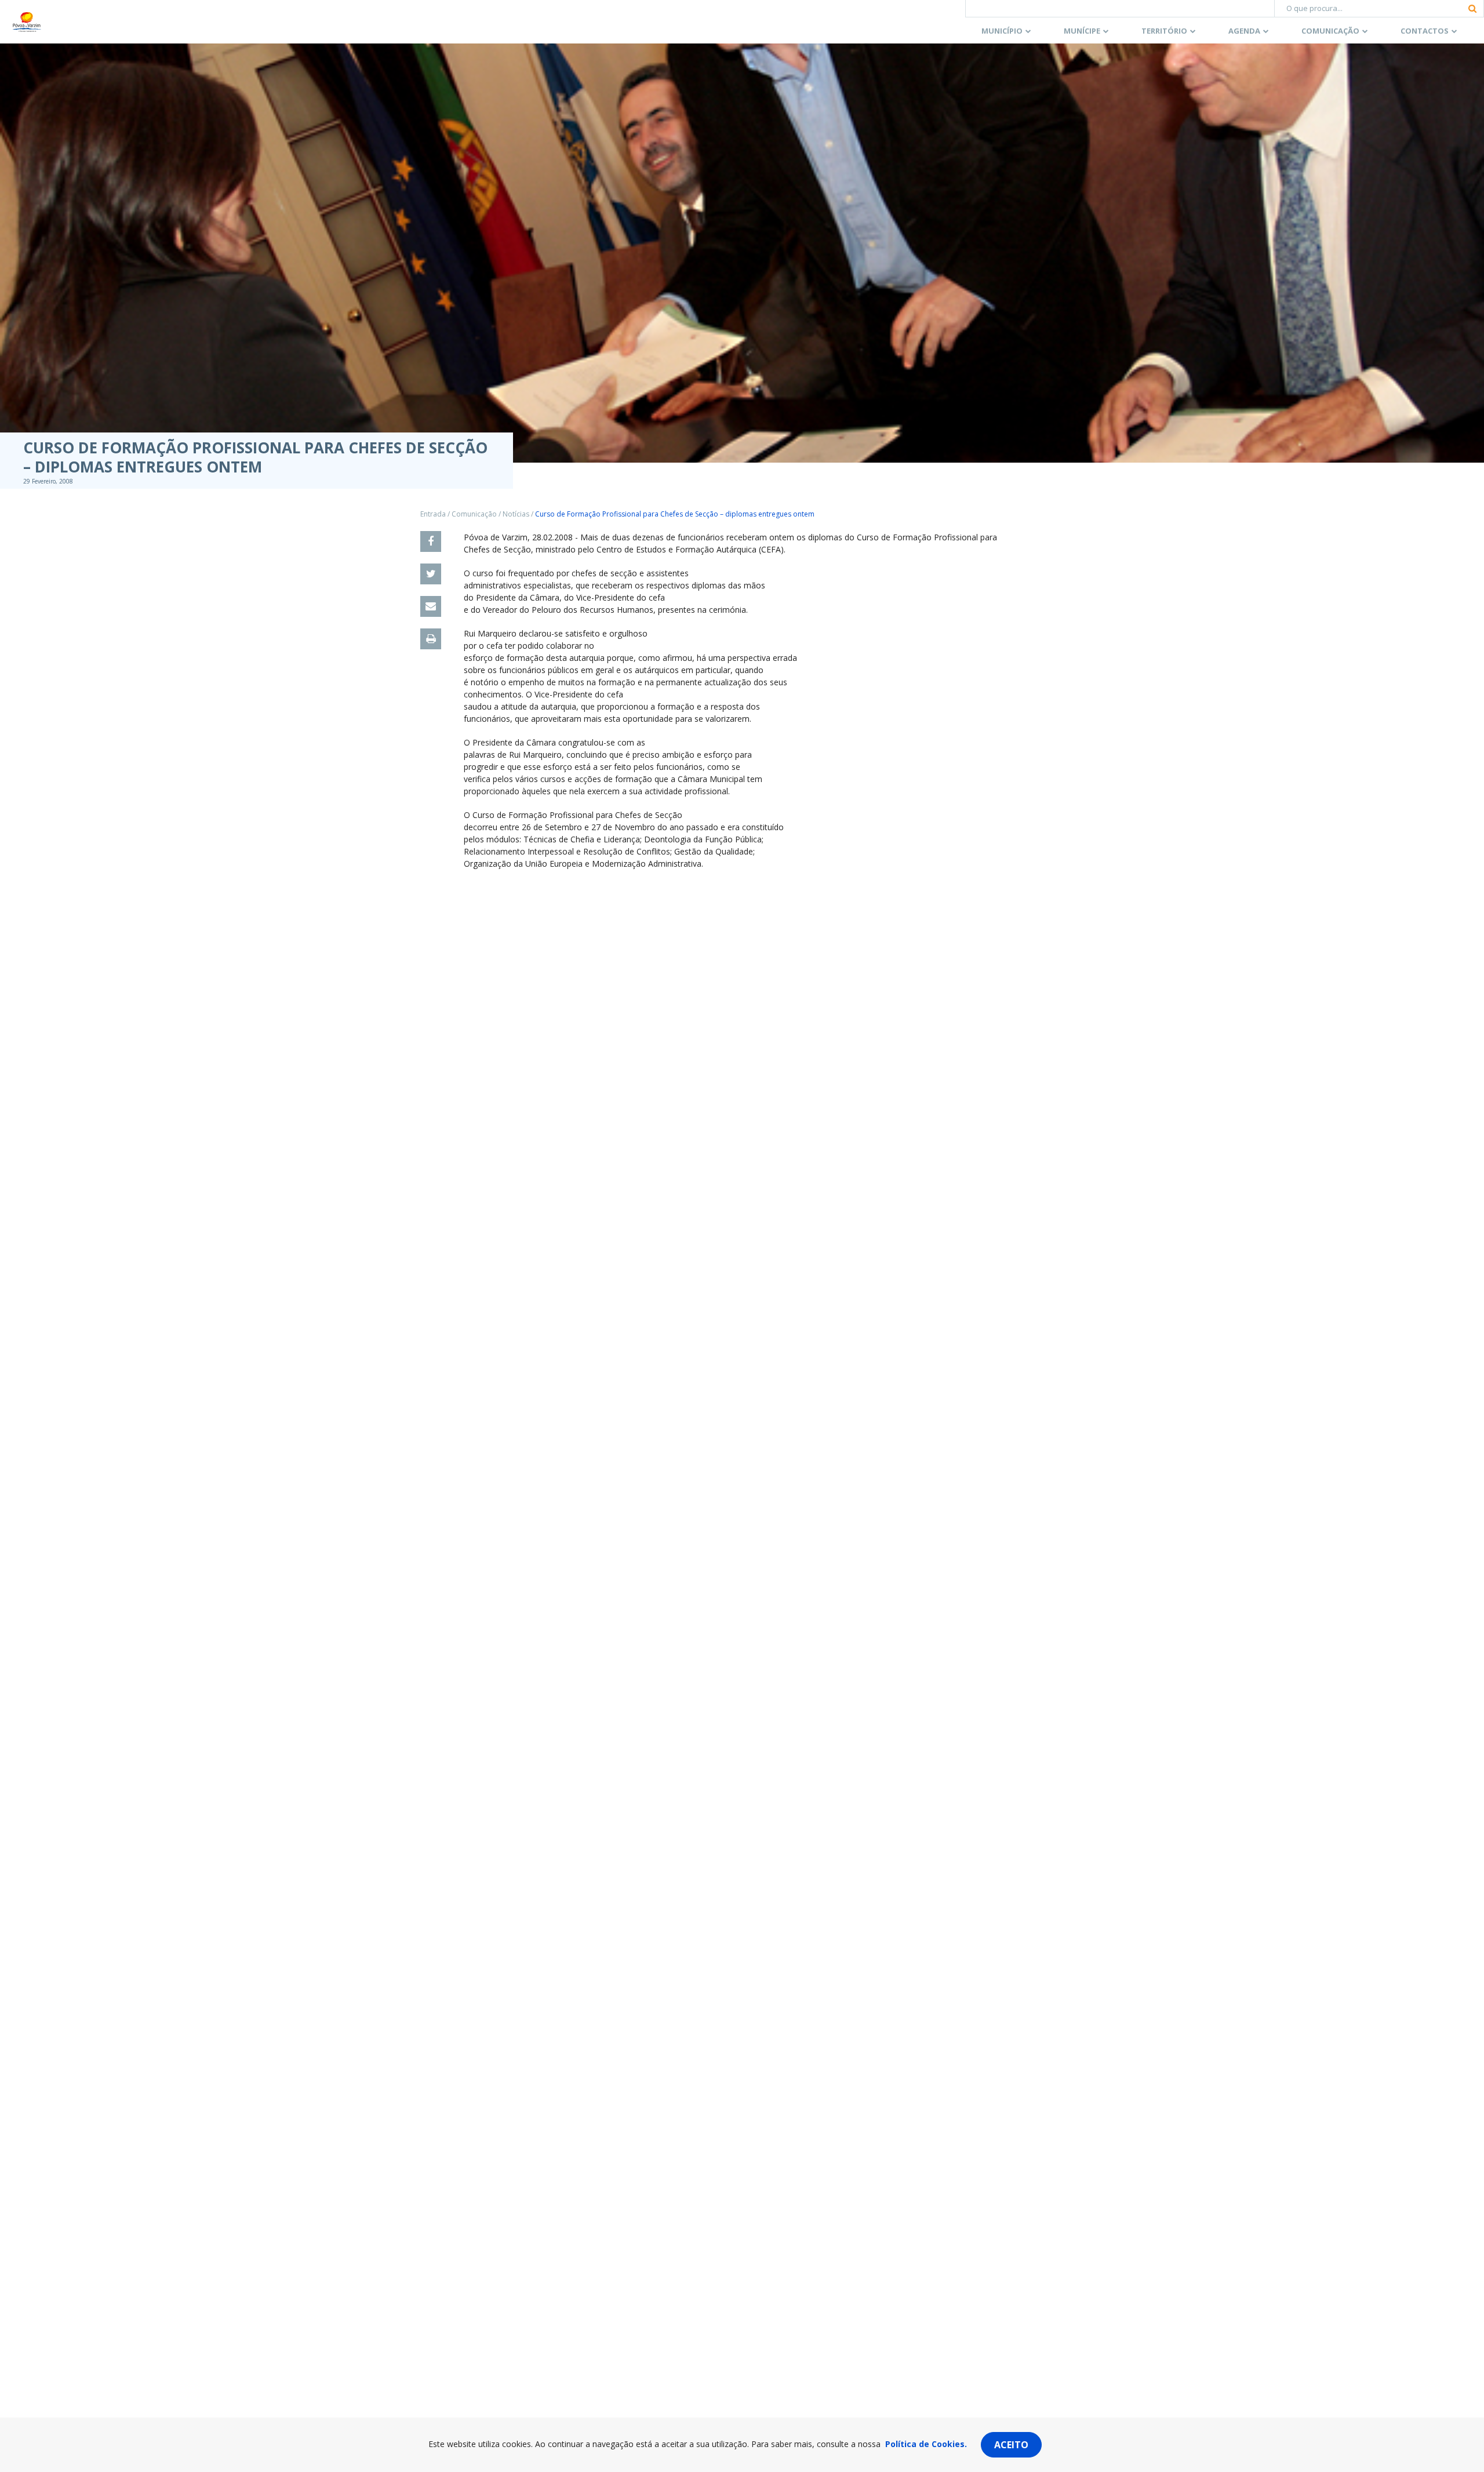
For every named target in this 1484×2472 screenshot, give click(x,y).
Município (1002, 31)
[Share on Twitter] (431, 574)
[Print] (431, 639)
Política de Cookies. (926, 2444)
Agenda (1244, 31)
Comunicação (1330, 31)
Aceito (1011, 2445)
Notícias (516, 514)
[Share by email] (431, 606)
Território (1164, 31)
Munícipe (1082, 31)
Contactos (1425, 31)
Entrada (433, 514)
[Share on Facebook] (431, 541)
